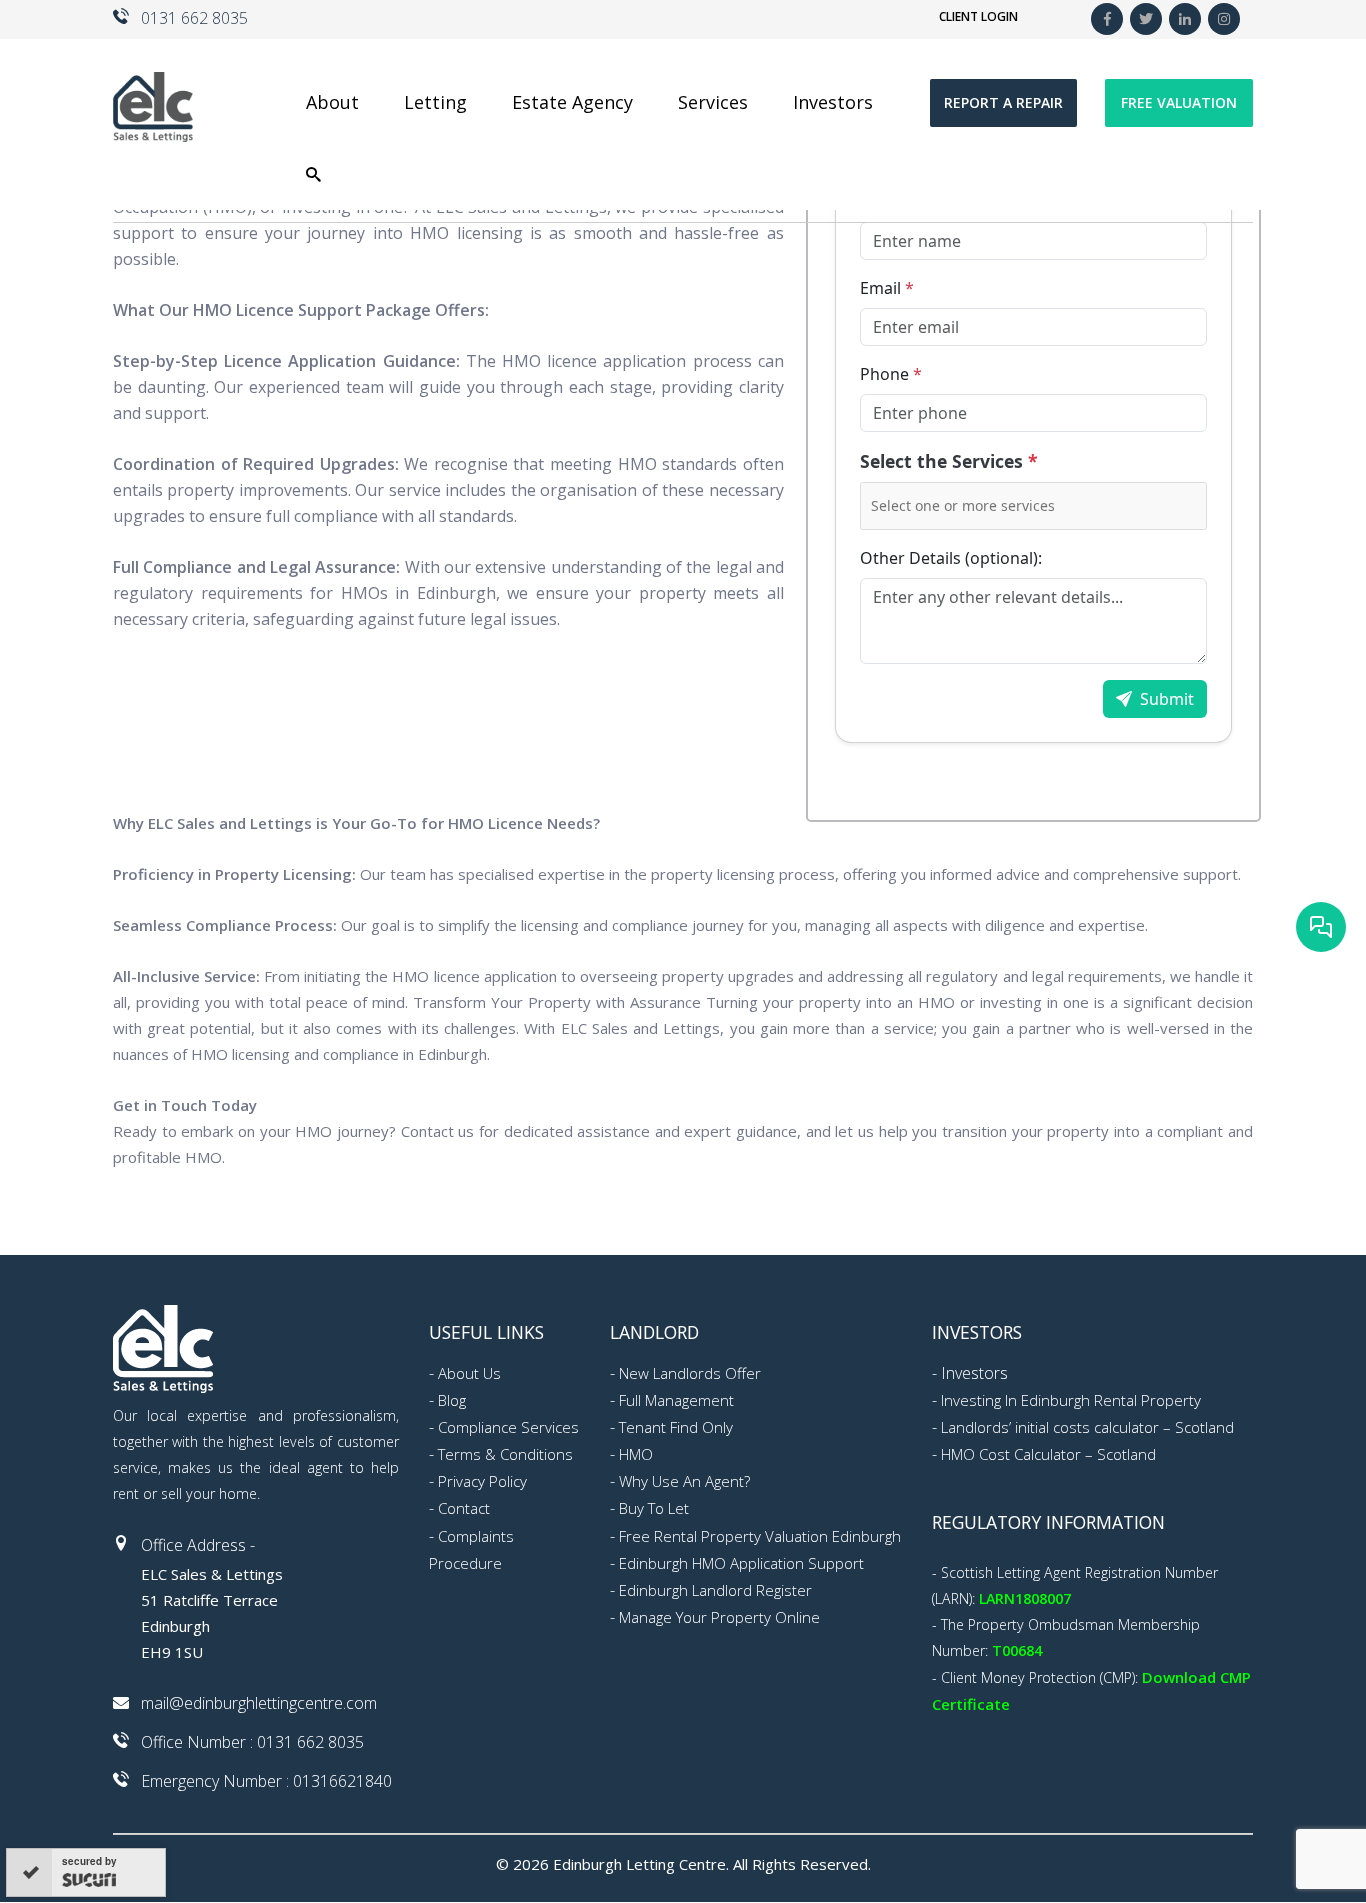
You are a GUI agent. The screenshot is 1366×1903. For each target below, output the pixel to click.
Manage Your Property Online (719, 1617)
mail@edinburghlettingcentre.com (259, 1703)
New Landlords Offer (690, 1373)
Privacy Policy (482, 1481)
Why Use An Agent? (684, 1481)
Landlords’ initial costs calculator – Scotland (1087, 1427)
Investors (974, 1373)
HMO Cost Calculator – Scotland (1048, 1454)
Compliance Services (508, 1427)
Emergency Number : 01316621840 (266, 1781)
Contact (464, 1508)
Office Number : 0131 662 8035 (252, 1742)
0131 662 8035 (194, 18)
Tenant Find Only (676, 1427)
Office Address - (198, 1545)
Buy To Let (654, 1508)
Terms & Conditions (505, 1454)
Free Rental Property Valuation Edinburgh (760, 1536)
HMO (636, 1454)
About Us (469, 1373)
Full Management (676, 1400)
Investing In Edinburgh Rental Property (1071, 1400)
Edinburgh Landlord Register (715, 1590)
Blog (452, 1400)
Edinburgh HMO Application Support (741, 1563)
